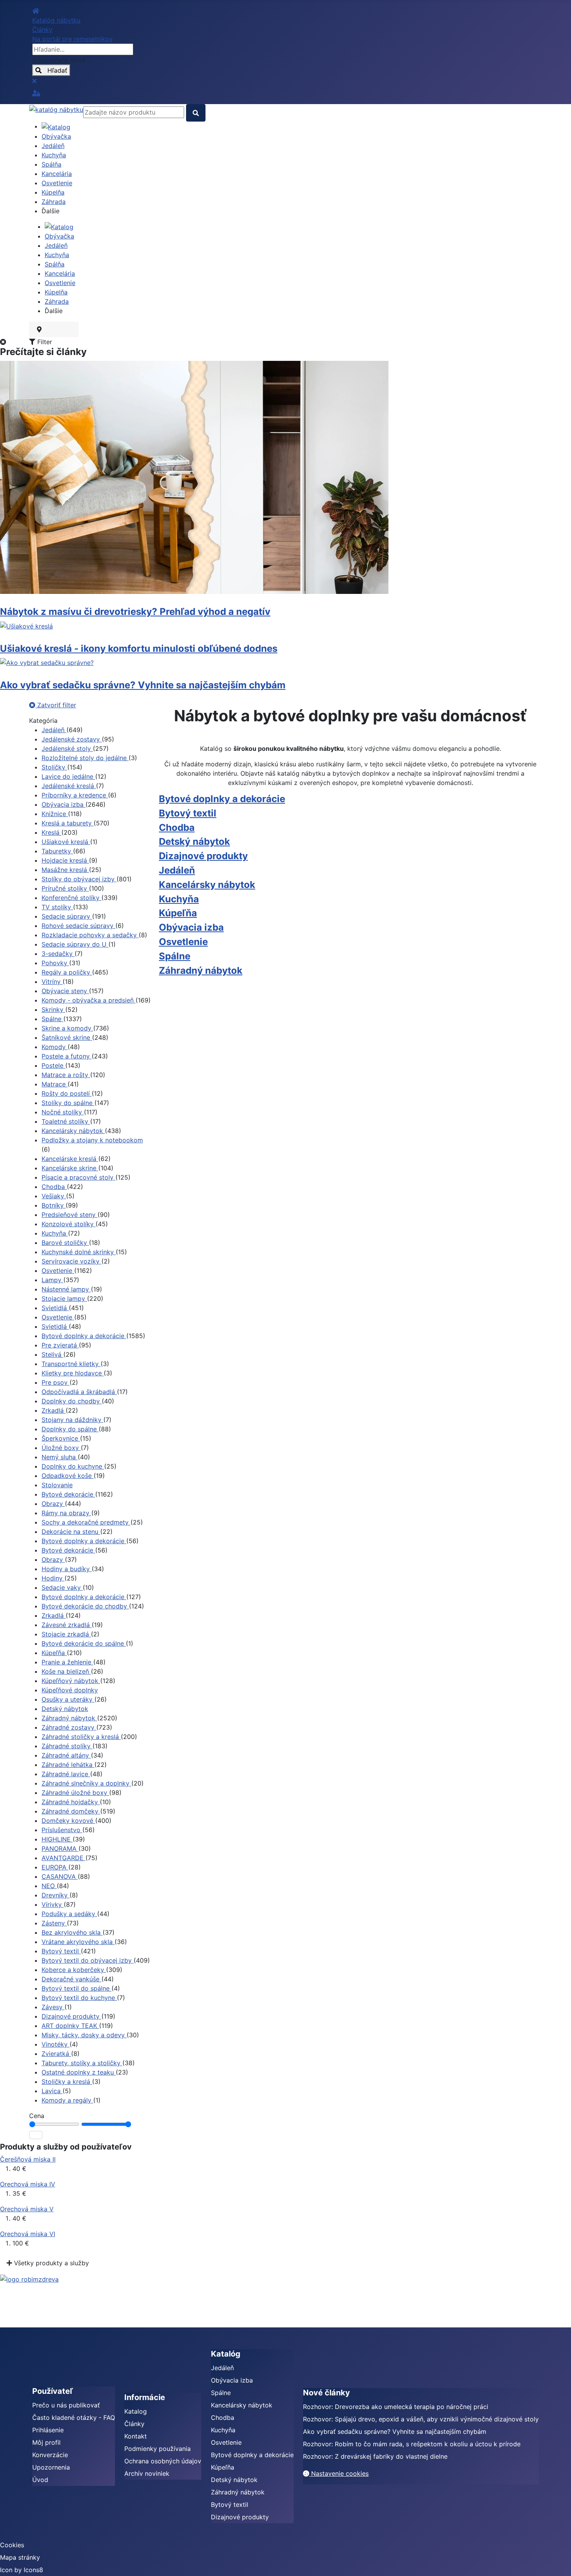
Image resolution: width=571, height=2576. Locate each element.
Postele (53, 1065)
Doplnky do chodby (72, 1401)
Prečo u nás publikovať (66, 2405)
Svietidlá (55, 1308)
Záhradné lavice (66, 1774)
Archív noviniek (147, 2473)
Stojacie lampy (64, 1298)
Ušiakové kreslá (66, 842)
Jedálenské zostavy (72, 739)
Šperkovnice (61, 1438)
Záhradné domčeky (71, 1811)
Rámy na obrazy (66, 1513)
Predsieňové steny (70, 1215)
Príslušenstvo (62, 1830)
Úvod (40, 2480)
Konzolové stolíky (69, 1224)
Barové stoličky (65, 1243)
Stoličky (54, 767)
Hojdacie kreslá (65, 860)
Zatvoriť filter (56, 705)
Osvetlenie (58, 1271)
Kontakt (136, 2436)
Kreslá (51, 832)
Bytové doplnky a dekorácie (84, 1336)
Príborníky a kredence (75, 795)
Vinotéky (56, 2044)
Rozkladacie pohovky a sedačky (90, 935)
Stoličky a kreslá (67, 2082)
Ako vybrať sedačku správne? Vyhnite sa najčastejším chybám (143, 685)
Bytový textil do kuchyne (79, 1998)
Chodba (54, 1187)
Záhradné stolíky (67, 1746)
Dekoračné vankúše (71, 1979)
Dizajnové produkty (71, 2016)
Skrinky (53, 1010)
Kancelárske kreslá (70, 1159)
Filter (44, 342)
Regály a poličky (67, 972)
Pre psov (56, 1382)
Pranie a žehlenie (67, 1662)
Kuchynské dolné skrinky (79, 1252)
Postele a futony (67, 1056)
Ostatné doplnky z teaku (79, 2072)
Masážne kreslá (65, 870)
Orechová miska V (27, 2209)
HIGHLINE (57, 1839)
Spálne (52, 1019)
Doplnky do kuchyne (73, 1466)
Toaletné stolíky (66, 1121)
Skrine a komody (67, 1028)
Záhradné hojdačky (71, 1802)
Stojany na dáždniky (72, 1420)
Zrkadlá (54, 1410)
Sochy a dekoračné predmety (86, 1522)
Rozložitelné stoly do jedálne (85, 758)
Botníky (54, 1205)
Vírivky (53, 1904)
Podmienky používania (158, 2449)
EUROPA (55, 1867)
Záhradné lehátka (68, 1765)
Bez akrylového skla (72, 1932)
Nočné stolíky (63, 1112)
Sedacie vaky (62, 1587)
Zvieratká (56, 2054)
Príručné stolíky (65, 888)
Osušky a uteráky (68, 1699)
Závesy (53, 2007)
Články (134, 2424)
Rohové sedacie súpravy (78, 926)
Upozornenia (51, 2467)
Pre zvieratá (60, 1345)
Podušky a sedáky (69, 1914)
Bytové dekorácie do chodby (85, 1606)
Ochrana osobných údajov (163, 2461)
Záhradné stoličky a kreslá (81, 1737)
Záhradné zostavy (69, 1727)
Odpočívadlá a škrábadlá (79, 1392)
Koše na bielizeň (66, 1671)
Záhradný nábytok (69, 1718)
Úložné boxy (61, 1448)
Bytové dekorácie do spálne (84, 1643)
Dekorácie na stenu (71, 1532)
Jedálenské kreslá (69, 786)
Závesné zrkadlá (67, 1625)
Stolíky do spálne (68, 1103)
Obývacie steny (65, 991)
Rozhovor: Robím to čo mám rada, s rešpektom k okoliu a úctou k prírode (412, 2444)
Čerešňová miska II (28, 2159)
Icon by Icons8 (22, 2570)
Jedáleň (54, 730)
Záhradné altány (66, 1755)
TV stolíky (57, 907)
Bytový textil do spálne (77, 1988)
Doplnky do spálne (70, 1429)
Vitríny (52, 982)
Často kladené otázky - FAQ (74, 2418)
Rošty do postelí (67, 1093)
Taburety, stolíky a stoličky (82, 2063)
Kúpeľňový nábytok (71, 1681)
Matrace (55, 1084)
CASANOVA (60, 1876)
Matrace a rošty (66, 1075)
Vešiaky (54, 1196)
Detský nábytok (65, 1709)
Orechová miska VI (28, 2234)
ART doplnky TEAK (70, 2026)
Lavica (52, 2091)
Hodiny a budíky (67, 1569)
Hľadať (54, 70)
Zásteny (54, 1923)
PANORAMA (60, 1848)
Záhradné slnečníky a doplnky (86, 1783)
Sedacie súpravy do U (75, 944)
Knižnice (55, 814)
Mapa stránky (20, 2557)
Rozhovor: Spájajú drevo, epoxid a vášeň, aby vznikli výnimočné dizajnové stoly (421, 2419)
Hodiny (53, 1578)
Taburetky (57, 851)
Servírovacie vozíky (71, 1261)
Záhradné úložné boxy (75, 1793)
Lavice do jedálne (68, 776)
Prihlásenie (48, 2430)
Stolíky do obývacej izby (79, 879)
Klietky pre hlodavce (73, 1373)
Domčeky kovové (68, 1821)
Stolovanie (57, 1485)
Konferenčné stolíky (71, 898)
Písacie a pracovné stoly (78, 1177)
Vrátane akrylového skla (78, 1942)
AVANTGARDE (64, 1858)
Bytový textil (61, 1951)
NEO (49, 1886)
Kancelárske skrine (70, 1168)
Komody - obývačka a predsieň (89, 1000)
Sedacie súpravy (67, 916)
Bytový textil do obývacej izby (88, 1960)
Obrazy (53, 1504)
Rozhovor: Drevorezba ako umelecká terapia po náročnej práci (396, 2407)
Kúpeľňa (54, 1653)
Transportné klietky (71, 1364)
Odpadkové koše (68, 1476)
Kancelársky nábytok (73, 1131)
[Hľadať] (36, 2135)
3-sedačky (58, 954)
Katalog (136, 2411)
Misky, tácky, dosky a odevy (84, 2035)
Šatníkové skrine (67, 1037)
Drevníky (56, 1895)
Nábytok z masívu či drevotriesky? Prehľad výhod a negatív (135, 612)
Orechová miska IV (28, 2184)
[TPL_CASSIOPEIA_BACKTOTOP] (557, 2562)
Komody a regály (67, 2100)
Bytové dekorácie (68, 1494)
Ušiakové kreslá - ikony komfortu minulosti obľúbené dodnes (139, 648)
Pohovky (55, 963)
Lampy (52, 1280)
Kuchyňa (55, 1233)
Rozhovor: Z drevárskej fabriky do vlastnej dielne (375, 2456)
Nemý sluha (60, 1457)
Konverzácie (50, 2455)
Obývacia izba (64, 804)
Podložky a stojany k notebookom (92, 1140)
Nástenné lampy (66, 1289)
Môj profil (46, 2442)
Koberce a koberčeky (74, 1970)
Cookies (12, 2545)
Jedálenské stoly (67, 748)
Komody (55, 1047)
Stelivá (52, 1354)
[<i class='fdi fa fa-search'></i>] (196, 113)
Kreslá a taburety (68, 823)
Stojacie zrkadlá (66, 1634)
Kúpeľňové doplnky (70, 1690)
